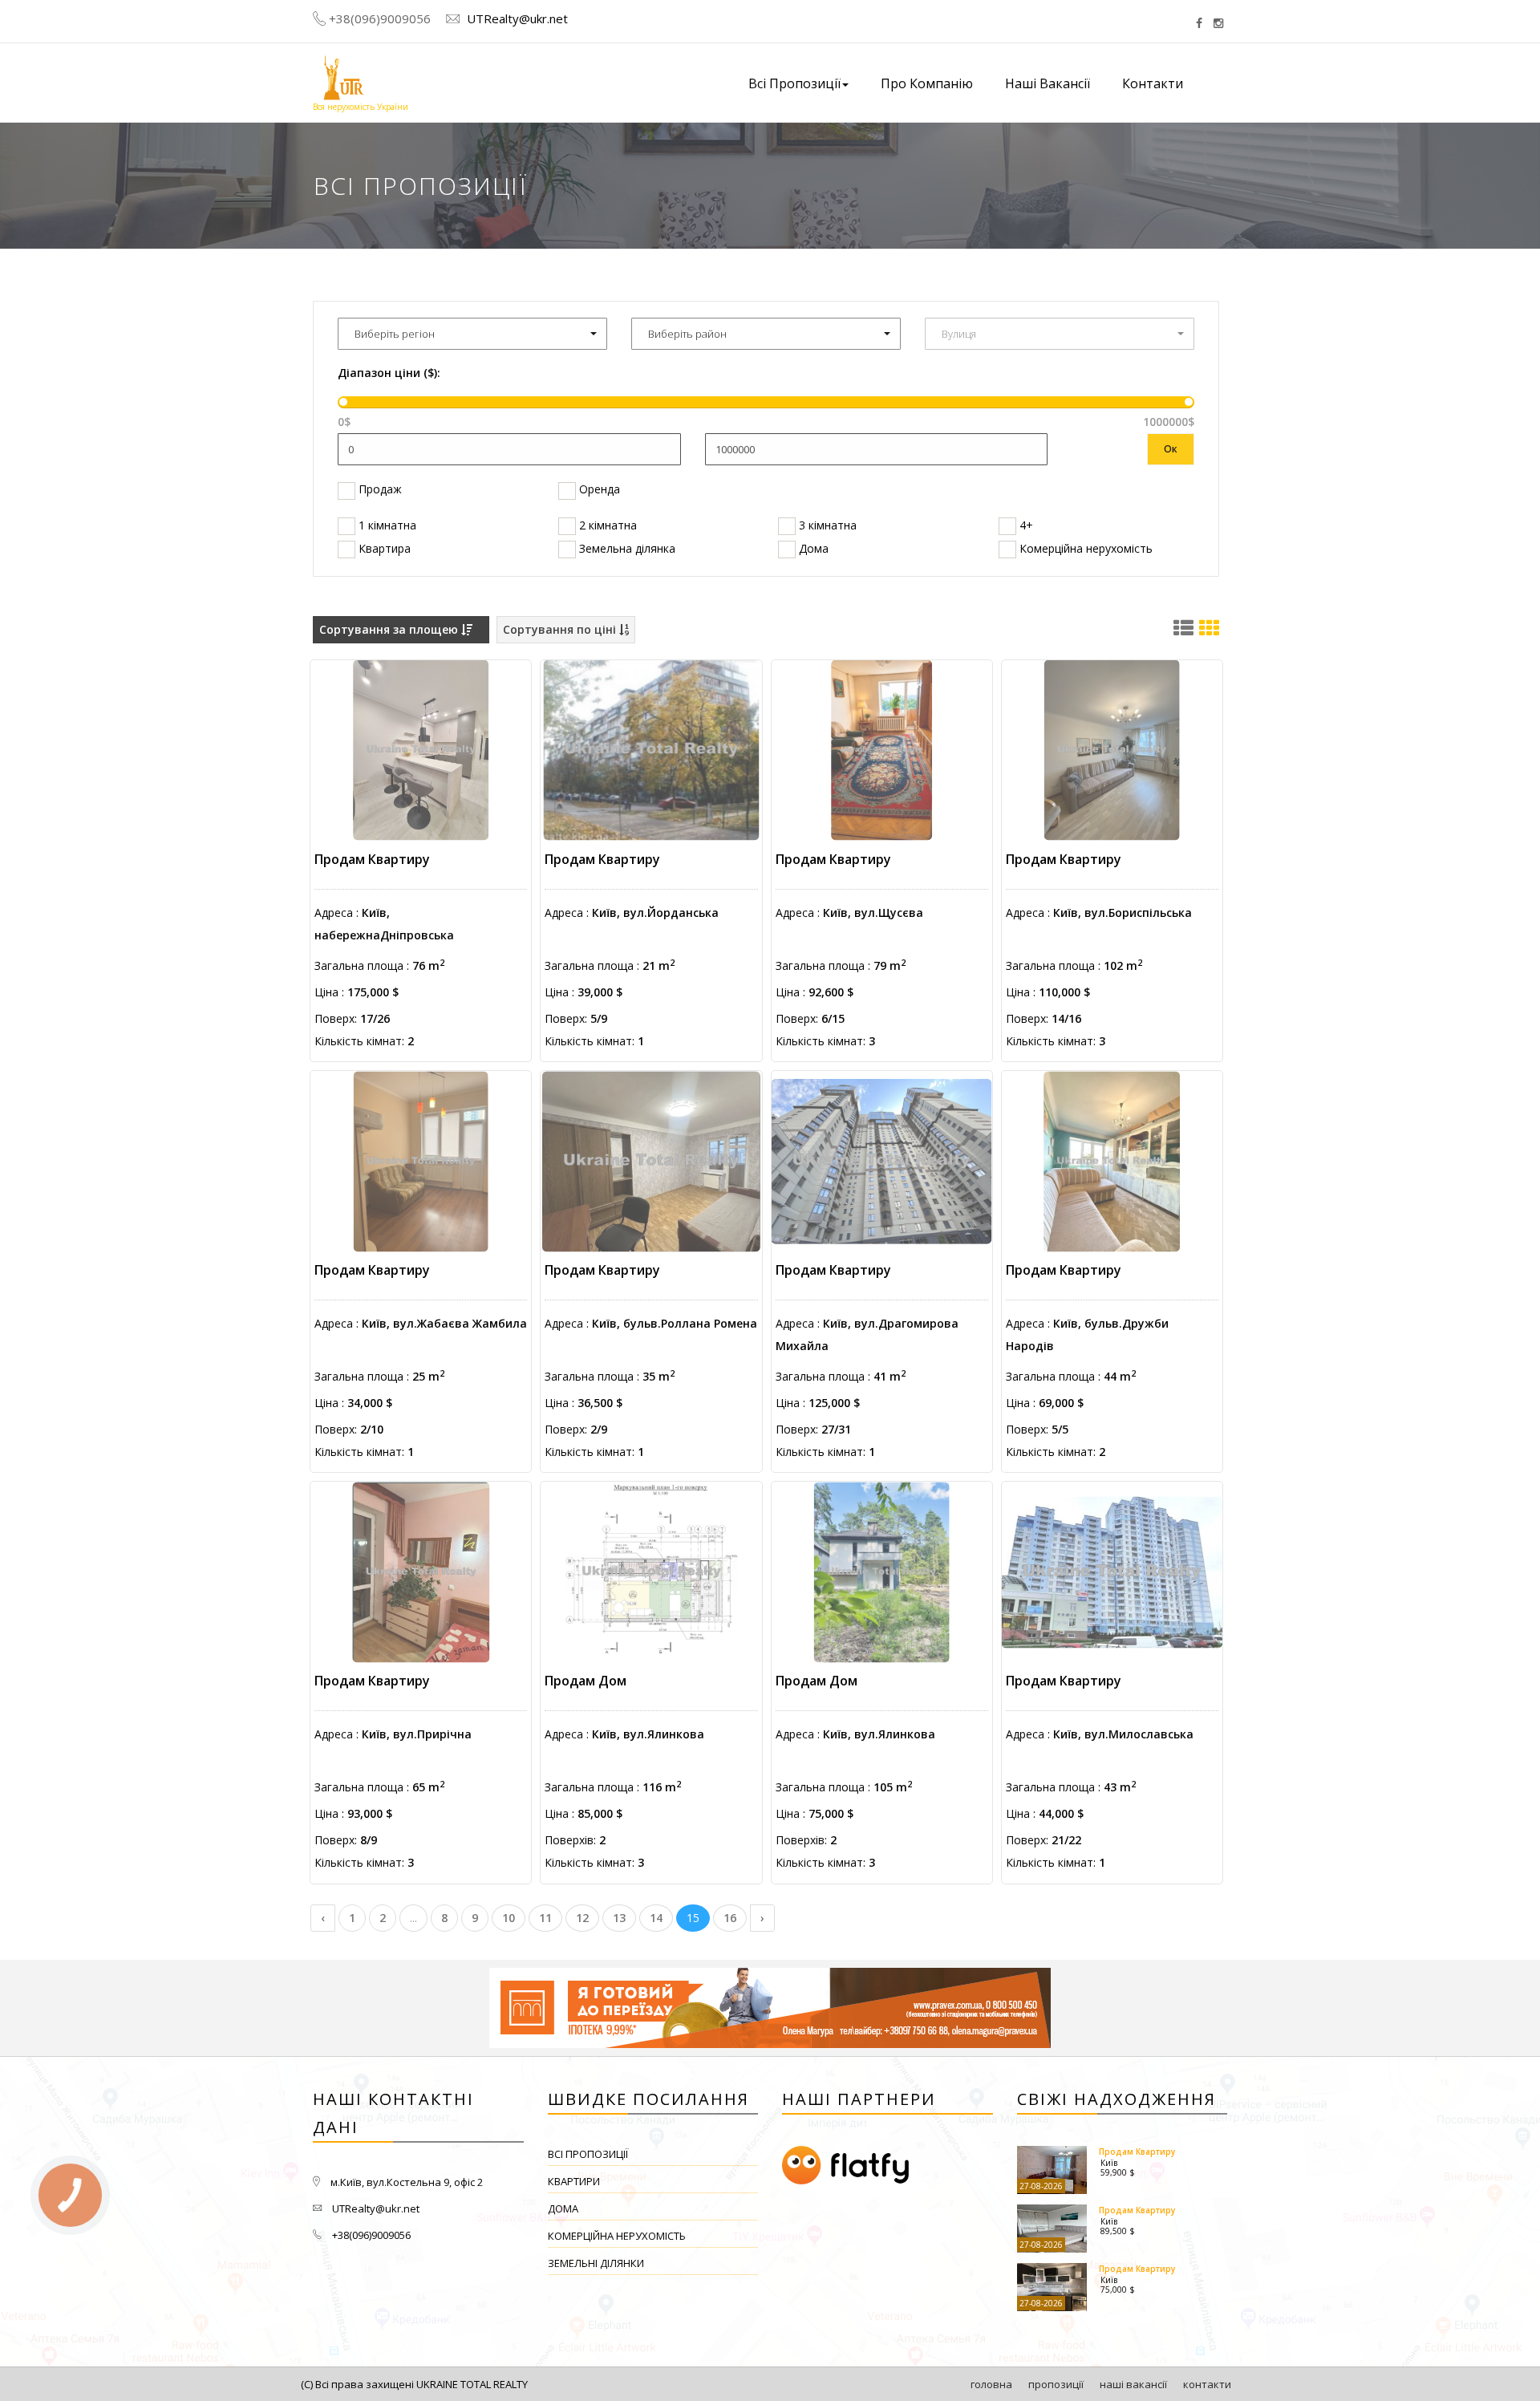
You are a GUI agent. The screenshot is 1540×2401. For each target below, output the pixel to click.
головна (991, 2384)
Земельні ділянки (596, 2263)
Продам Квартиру (372, 859)
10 (509, 1918)
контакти (1207, 2384)
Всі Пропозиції (794, 83)
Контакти (1153, 83)
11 (545, 1918)
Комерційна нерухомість (1084, 548)
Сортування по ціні (561, 629)
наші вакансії (1133, 2384)
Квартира (383, 548)
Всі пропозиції (588, 2154)
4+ (1025, 525)
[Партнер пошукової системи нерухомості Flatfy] (888, 2166)
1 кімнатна (386, 525)
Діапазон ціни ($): (389, 373)
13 (619, 1918)
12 (582, 1918)
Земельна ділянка (626, 548)
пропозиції (1056, 2384)
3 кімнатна (826, 525)
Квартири (574, 2181)
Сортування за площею (390, 629)
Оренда (598, 489)
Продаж (379, 489)
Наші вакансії (1048, 83)
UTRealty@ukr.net (516, 18)
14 (656, 1918)
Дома (812, 548)
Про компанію (927, 83)
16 (730, 1918)
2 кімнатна (606, 525)
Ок (1171, 449)
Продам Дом (586, 1681)
